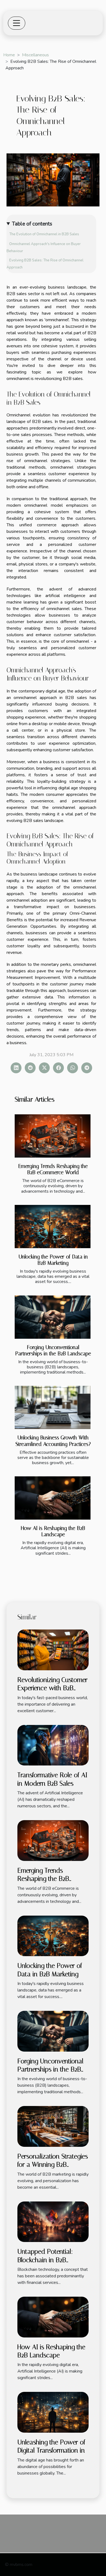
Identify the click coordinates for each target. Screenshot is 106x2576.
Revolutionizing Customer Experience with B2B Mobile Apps (52, 1688)
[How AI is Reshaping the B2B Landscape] (53, 1498)
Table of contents (32, 224)
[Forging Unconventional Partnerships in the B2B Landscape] (53, 1317)
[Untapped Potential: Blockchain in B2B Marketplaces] (53, 2221)
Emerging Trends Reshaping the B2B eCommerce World (53, 1169)
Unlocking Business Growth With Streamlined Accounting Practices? (53, 1441)
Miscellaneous (35, 55)
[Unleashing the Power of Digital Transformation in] (53, 2412)
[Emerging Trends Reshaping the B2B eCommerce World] (53, 1136)
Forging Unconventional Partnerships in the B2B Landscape (53, 1350)
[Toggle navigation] (17, 23)
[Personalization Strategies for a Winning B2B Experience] (53, 2126)
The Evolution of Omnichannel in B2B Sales (44, 234)
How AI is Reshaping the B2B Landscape (53, 1531)
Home (9, 55)
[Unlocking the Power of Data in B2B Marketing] (53, 1227)
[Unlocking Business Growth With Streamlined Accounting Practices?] (53, 1407)
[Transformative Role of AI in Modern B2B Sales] (53, 1745)
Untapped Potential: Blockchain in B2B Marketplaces (45, 2260)
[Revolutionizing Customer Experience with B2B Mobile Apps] (53, 1650)
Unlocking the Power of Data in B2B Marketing (53, 1260)
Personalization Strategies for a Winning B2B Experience (53, 2165)
